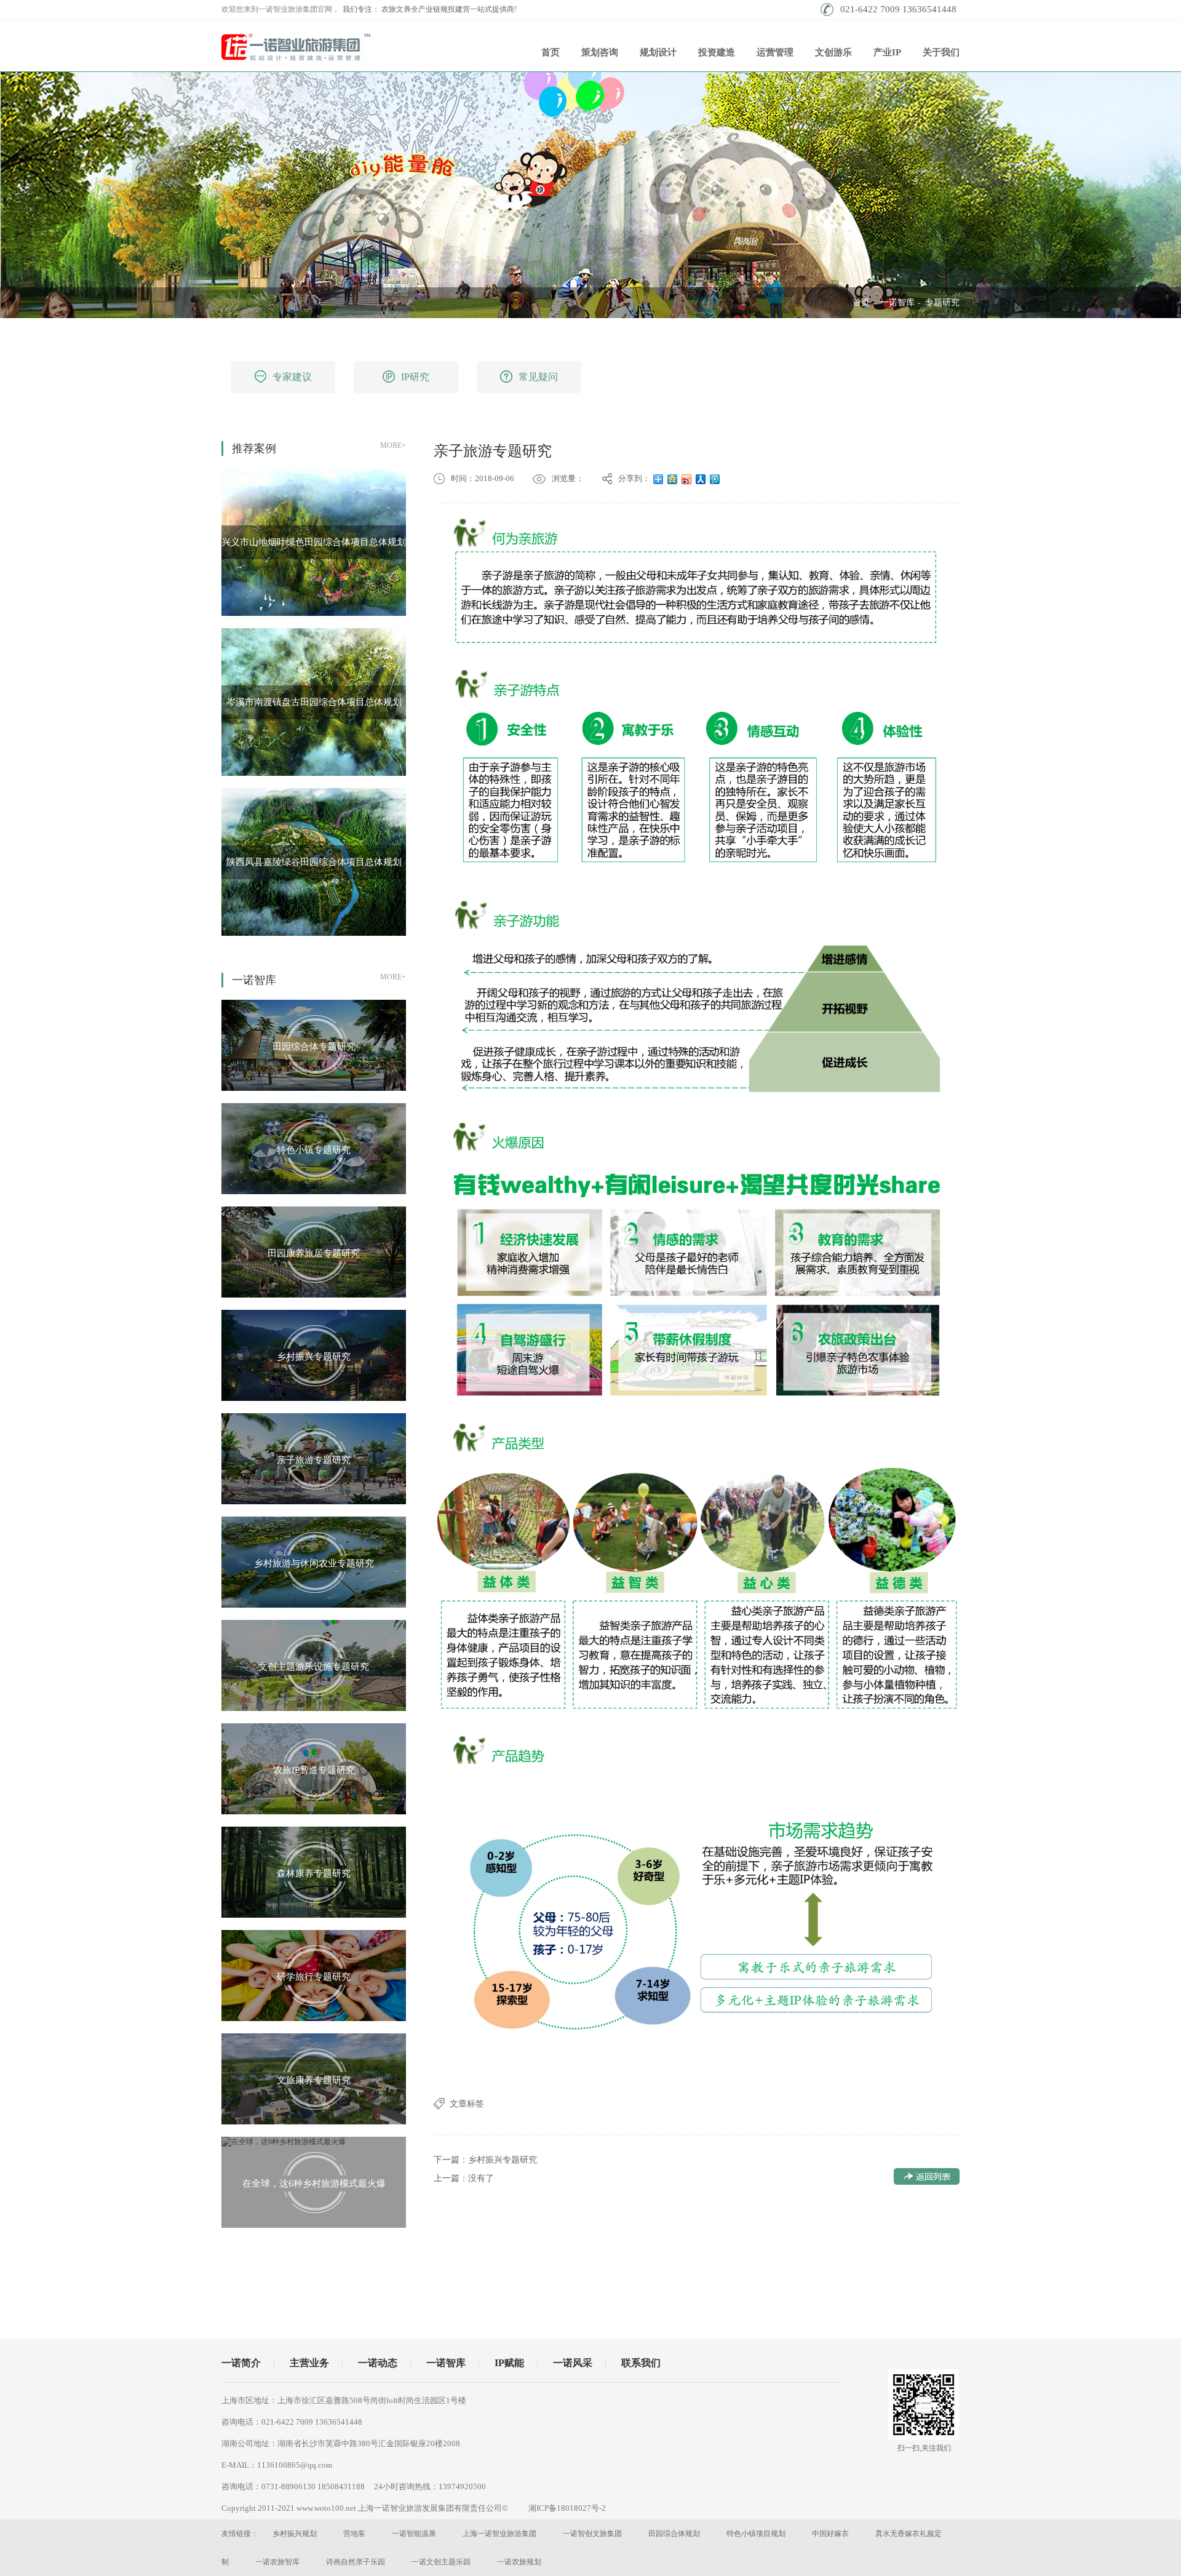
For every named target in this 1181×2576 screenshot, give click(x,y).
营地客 (354, 2534)
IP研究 (415, 377)
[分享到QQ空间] (673, 479)
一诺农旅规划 (519, 2562)
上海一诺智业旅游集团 (499, 2534)
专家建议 (292, 377)
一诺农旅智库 (277, 2562)
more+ (393, 445)
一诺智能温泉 (414, 2534)
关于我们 (941, 52)
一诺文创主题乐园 (441, 2562)
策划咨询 (600, 52)
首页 (551, 52)
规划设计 (658, 52)
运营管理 (775, 52)
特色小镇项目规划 (756, 2534)
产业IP (887, 52)
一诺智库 (897, 302)
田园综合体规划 (674, 2534)
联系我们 (641, 2363)
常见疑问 (538, 377)
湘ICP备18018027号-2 (567, 2508)
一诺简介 (241, 2363)
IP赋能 (509, 2363)
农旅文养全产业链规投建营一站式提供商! (449, 9)
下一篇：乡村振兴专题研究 (485, 2160)
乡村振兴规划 (295, 2534)
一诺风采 (573, 2363)
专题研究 (942, 302)
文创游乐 (833, 52)
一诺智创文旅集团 (592, 2534)
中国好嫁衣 (830, 2534)
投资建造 (717, 52)
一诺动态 (378, 2363)
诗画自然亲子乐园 (356, 2562)
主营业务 (309, 2363)
